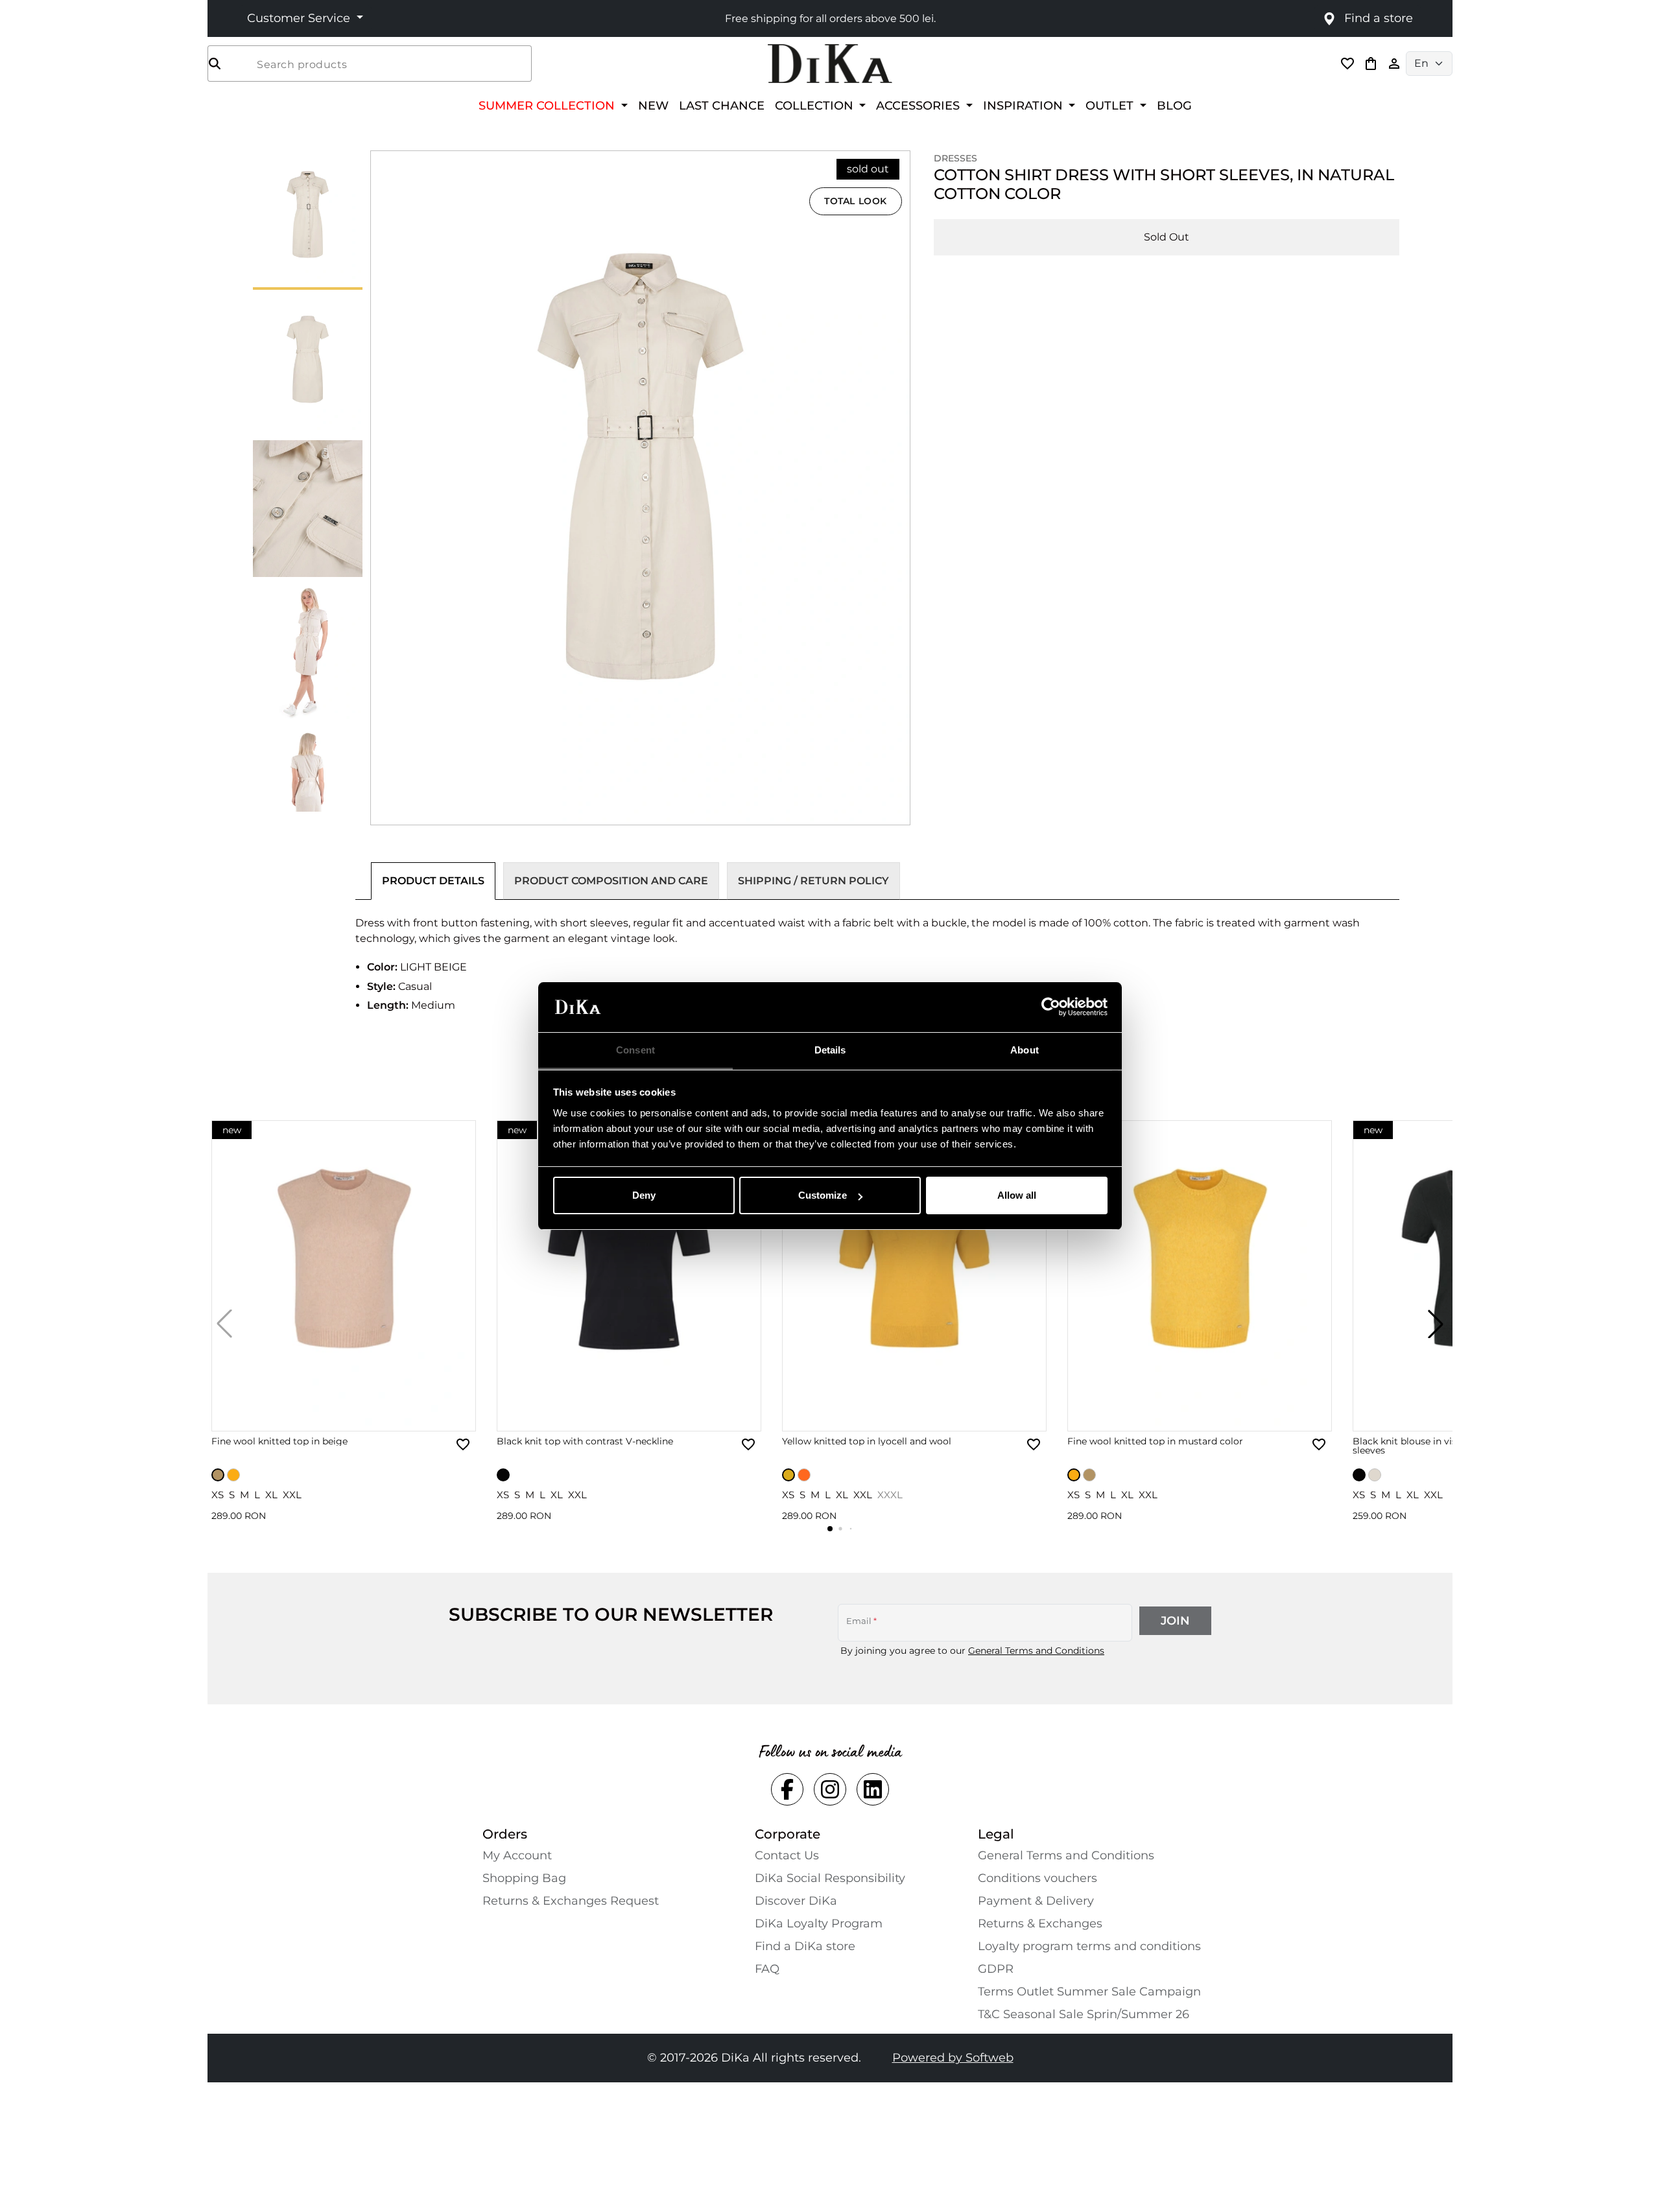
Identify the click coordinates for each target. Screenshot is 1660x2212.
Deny (644, 1195)
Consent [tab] (635, 1050)
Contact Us (787, 1855)
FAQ (767, 1969)
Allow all (1017, 1195)
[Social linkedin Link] (873, 1789)
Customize (823, 1195)
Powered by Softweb (953, 2058)
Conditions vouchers (1037, 1878)
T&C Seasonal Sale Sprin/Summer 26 (1084, 2014)
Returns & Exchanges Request (571, 1901)
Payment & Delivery (1036, 1901)
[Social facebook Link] (787, 1789)
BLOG (1174, 105)
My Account (517, 1855)
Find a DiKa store (805, 1946)
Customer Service (300, 18)
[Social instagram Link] (830, 1789)
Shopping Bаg (524, 1878)
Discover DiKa (796, 1901)
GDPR (996, 1969)
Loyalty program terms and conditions (1089, 1946)
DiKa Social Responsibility (830, 1878)
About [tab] (1025, 1050)
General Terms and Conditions (1036, 1651)
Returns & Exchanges (1040, 1924)
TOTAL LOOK (856, 201)
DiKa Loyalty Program (819, 1924)
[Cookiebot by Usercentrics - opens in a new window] (1051, 1007)
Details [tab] (830, 1050)
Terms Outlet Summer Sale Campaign (1089, 1992)
